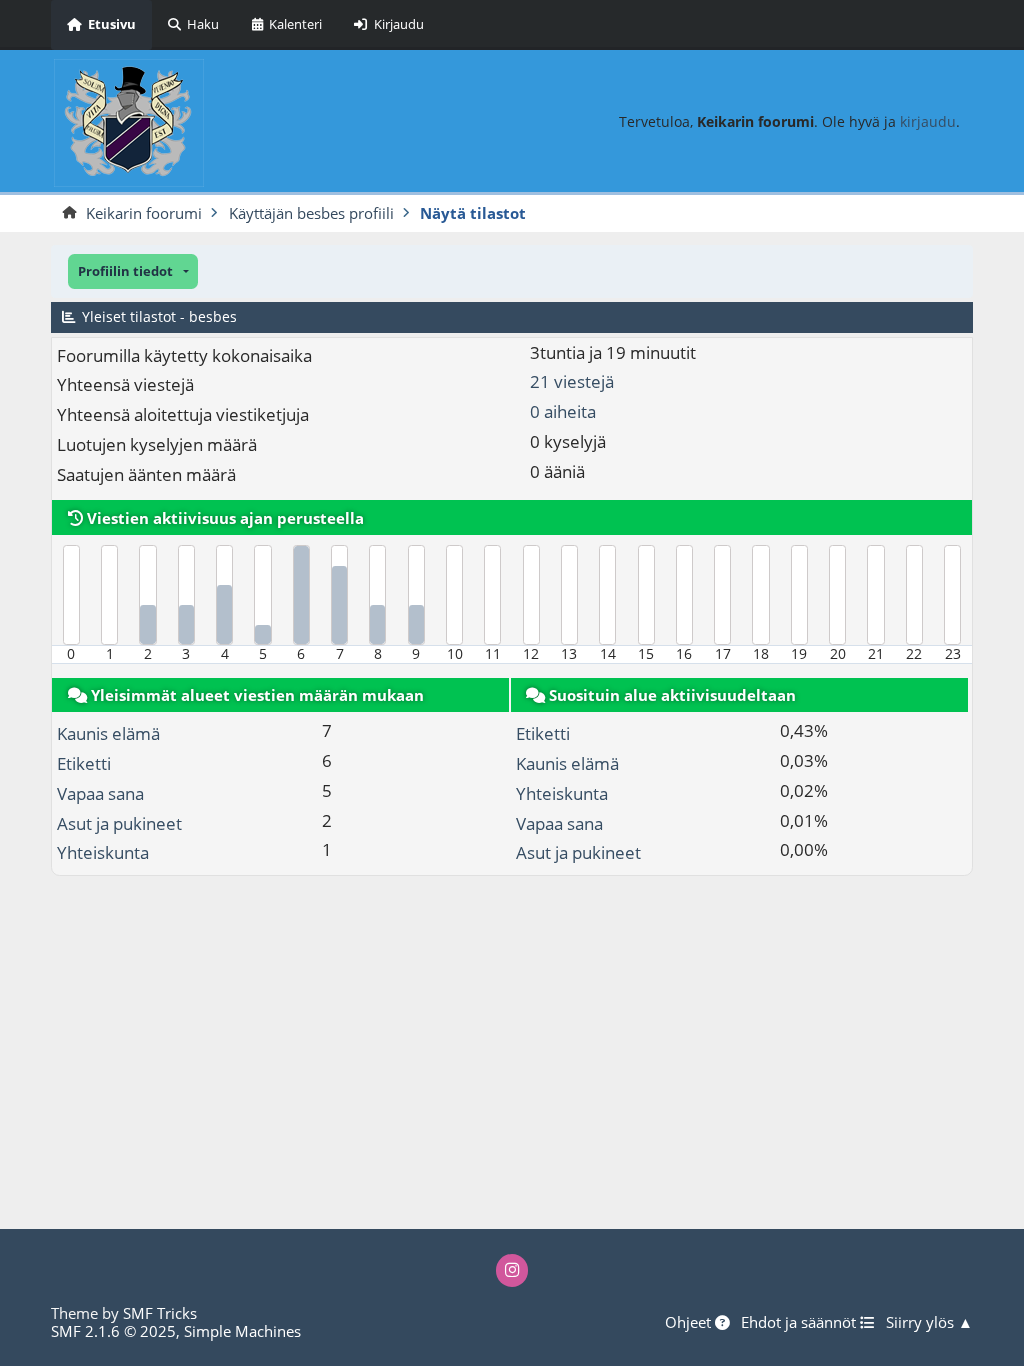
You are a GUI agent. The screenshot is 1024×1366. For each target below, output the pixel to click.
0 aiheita (563, 411)
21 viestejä (572, 381)
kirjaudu (928, 121)
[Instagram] (512, 1270)
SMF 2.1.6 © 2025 (113, 1331)
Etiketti (84, 763)
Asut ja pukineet (119, 823)
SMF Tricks (160, 1313)
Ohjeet (690, 1323)
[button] (133, 271)
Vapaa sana (100, 793)
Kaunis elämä (108, 733)
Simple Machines (242, 1331)
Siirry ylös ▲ (929, 1323)
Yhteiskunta (103, 852)
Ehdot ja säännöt (800, 1323)
